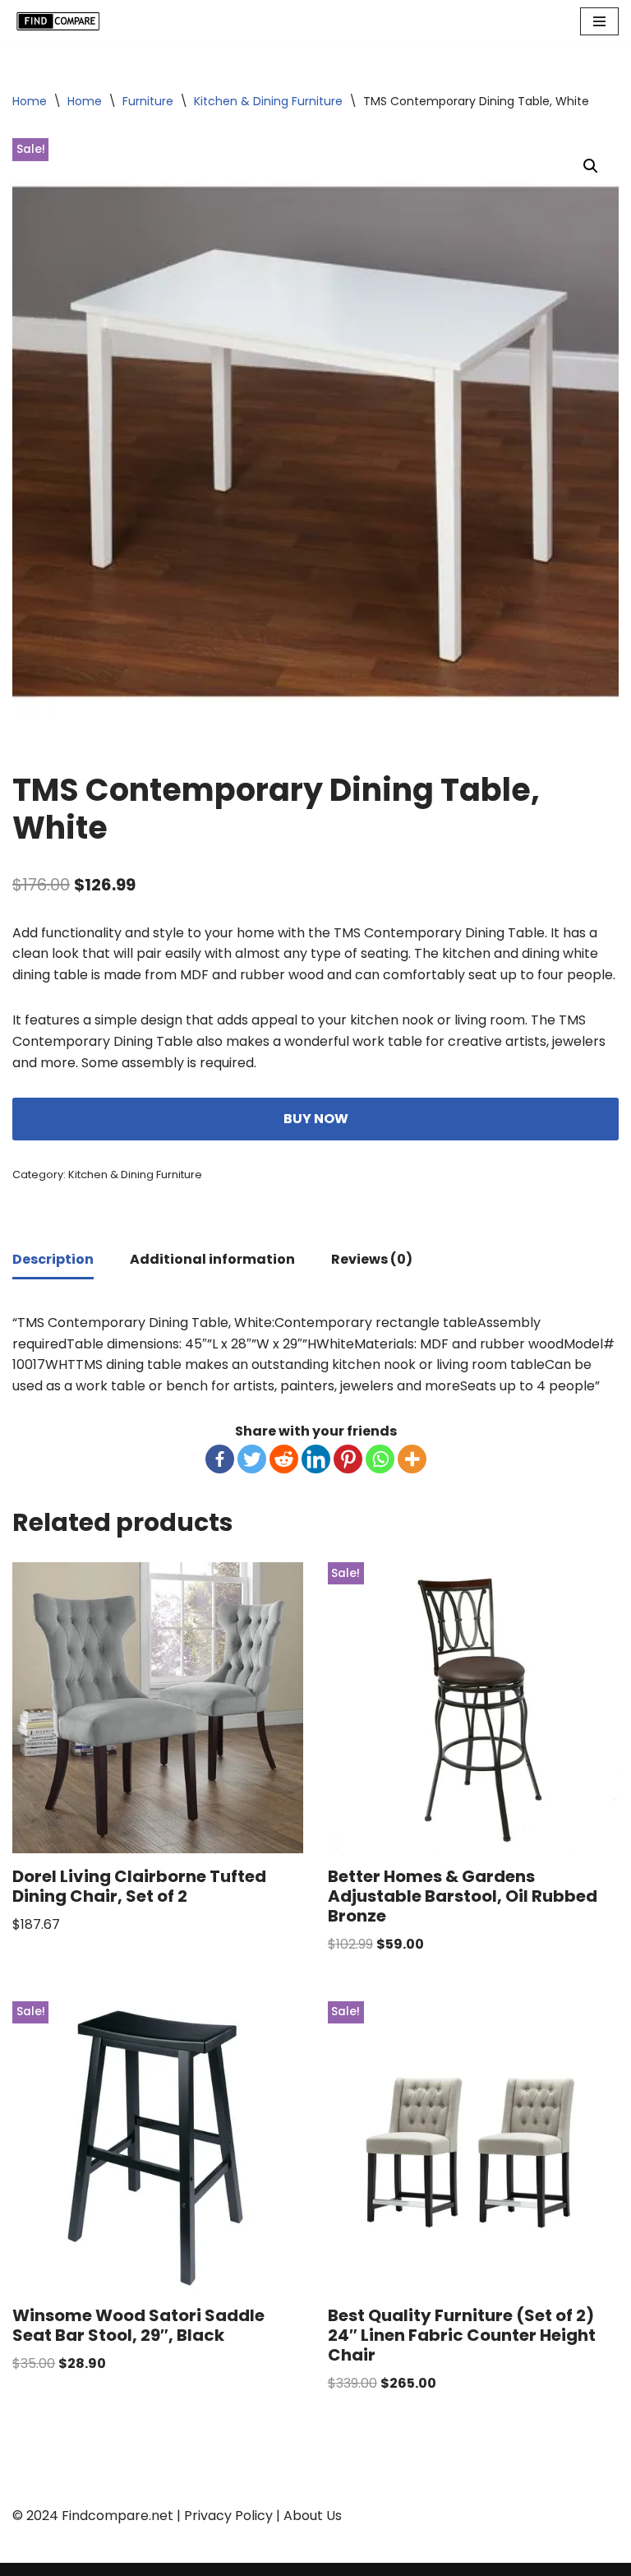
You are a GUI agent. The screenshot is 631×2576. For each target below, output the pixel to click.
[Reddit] (284, 1459)
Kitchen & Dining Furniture (268, 101)
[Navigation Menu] (599, 21)
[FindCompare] (62, 21)
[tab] (53, 1261)
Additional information (212, 1259)
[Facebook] (220, 1459)
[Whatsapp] (380, 1459)
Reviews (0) (372, 1259)
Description (53, 1259)
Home (30, 101)
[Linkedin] (316, 1459)
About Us (313, 2516)
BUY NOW (316, 1119)
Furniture (148, 101)
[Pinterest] (348, 1459)
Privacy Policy (228, 2516)
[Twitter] (252, 1459)
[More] (412, 1459)
